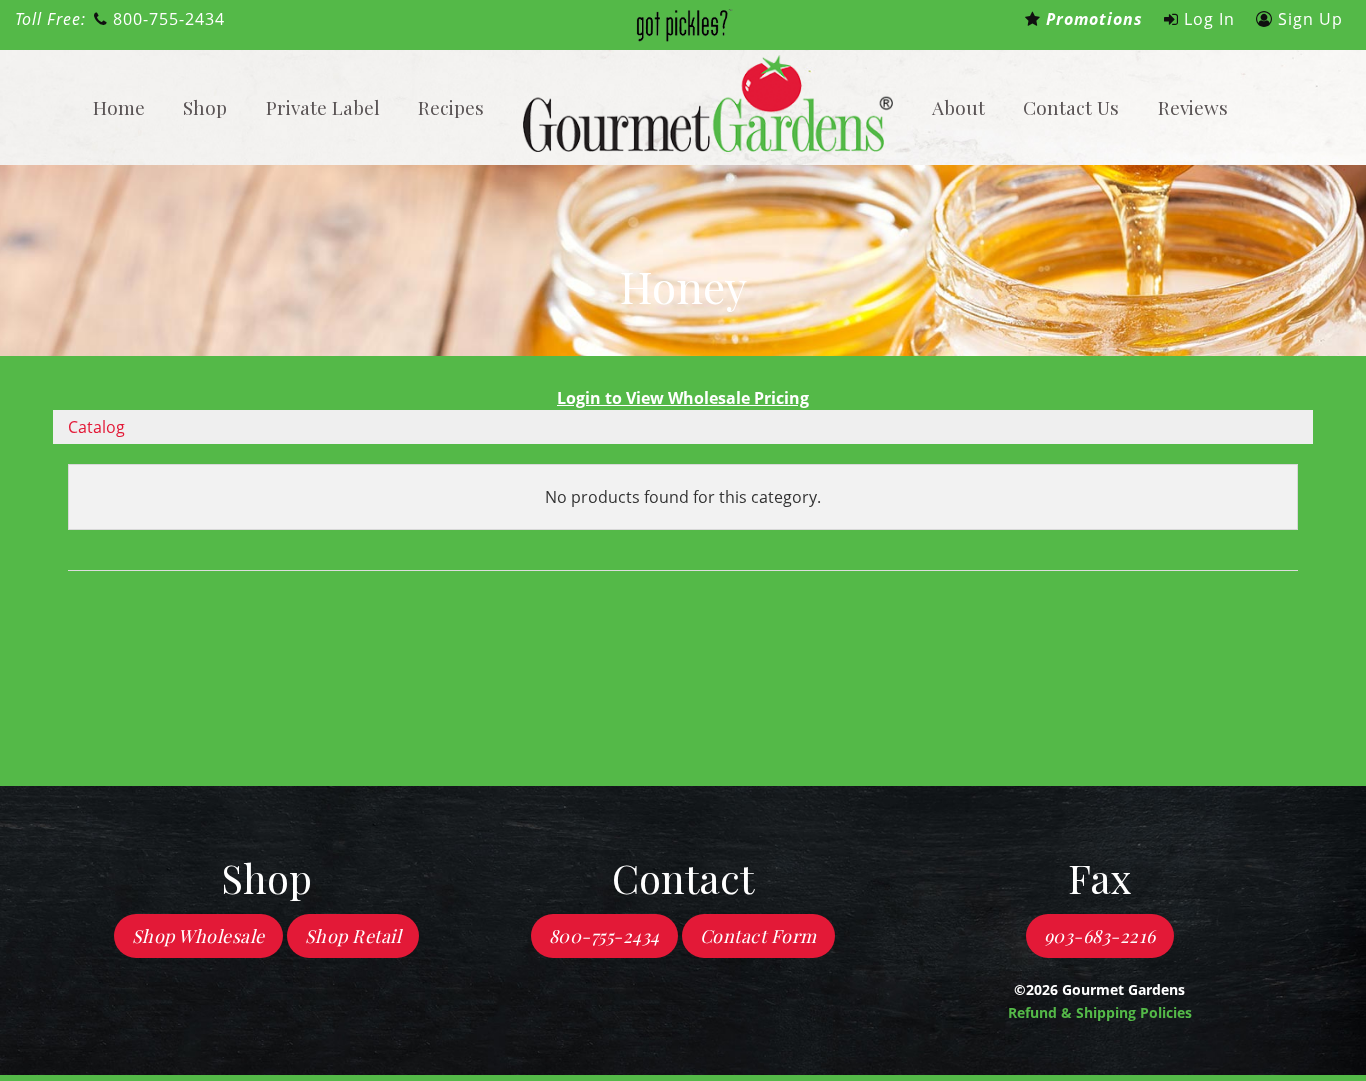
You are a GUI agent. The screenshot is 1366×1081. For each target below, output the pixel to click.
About (958, 107)
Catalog (96, 427)
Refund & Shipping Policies (1100, 1012)
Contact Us (1071, 107)
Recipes (451, 107)
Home (119, 107)
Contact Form (758, 936)
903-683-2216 (1100, 936)
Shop (205, 107)
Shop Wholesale (198, 936)
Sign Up (1308, 19)
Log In (1207, 19)
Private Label (323, 107)
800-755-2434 (166, 19)
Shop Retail (353, 936)
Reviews (1193, 107)
